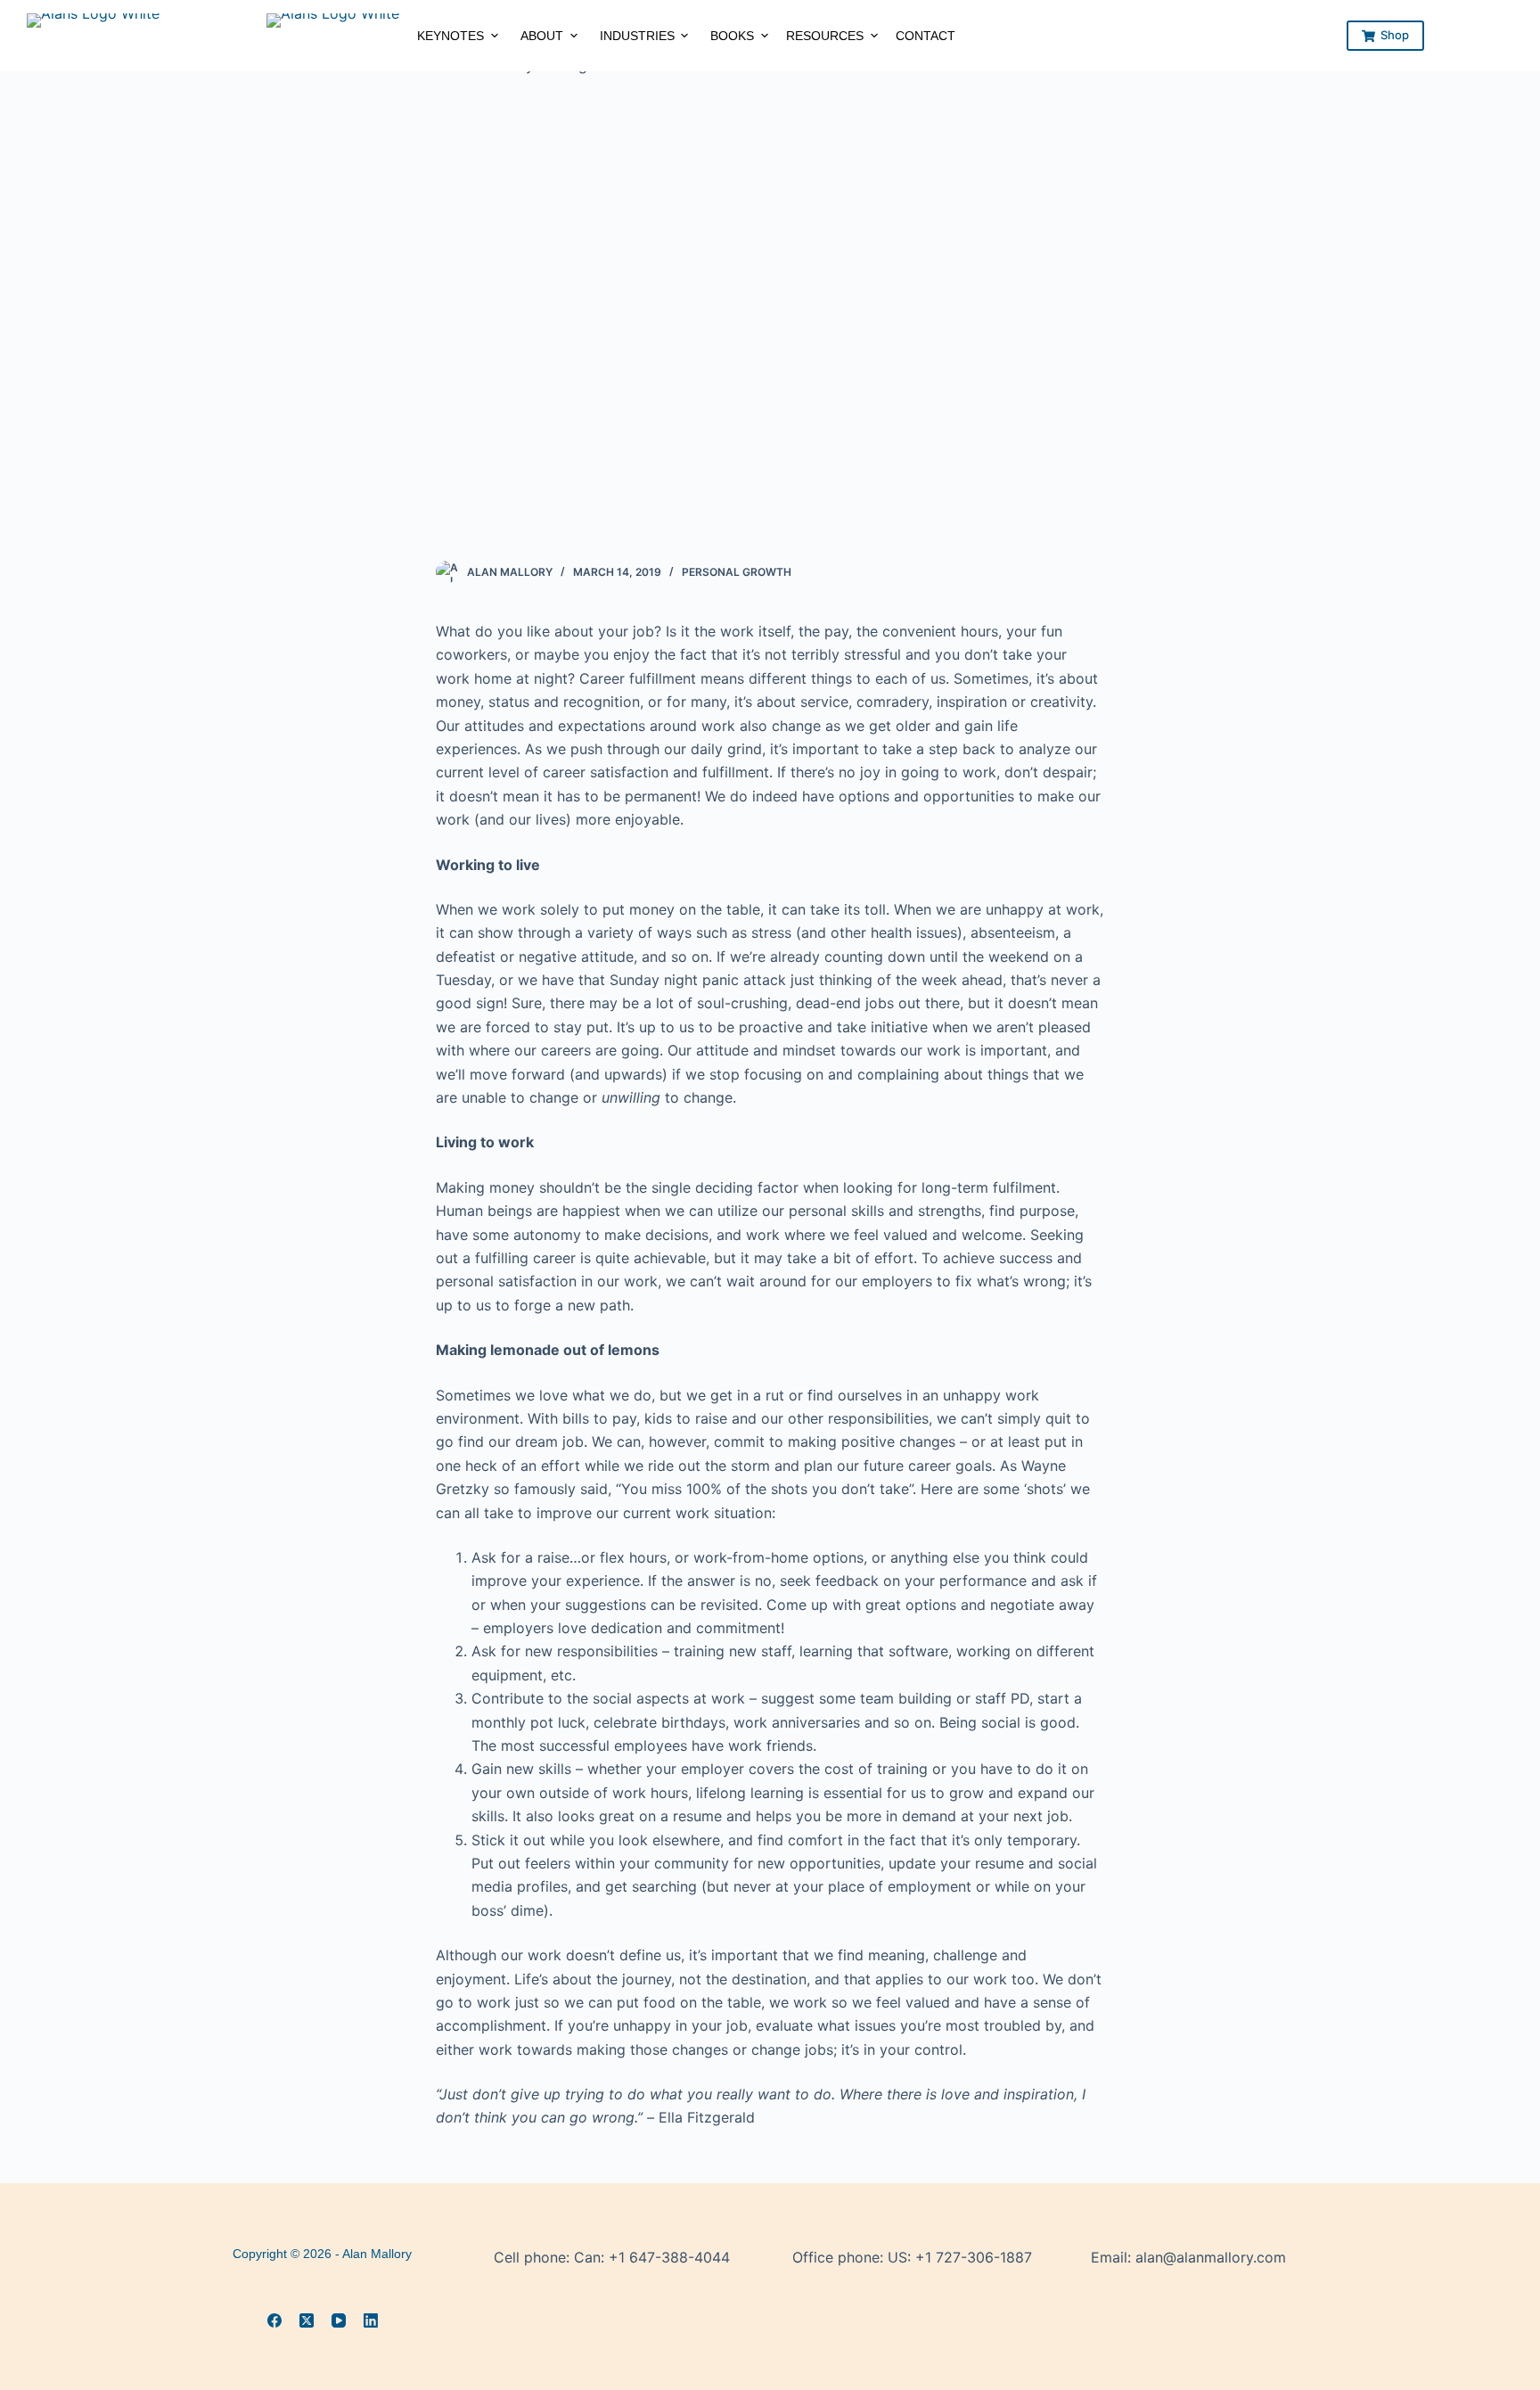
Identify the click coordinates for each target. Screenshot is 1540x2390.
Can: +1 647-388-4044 (652, 2257)
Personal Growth (737, 572)
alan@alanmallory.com (1211, 2257)
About (542, 36)
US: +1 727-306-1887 (960, 2257)
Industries (637, 36)
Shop (1395, 35)
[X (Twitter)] (307, 2320)
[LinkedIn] (371, 2320)
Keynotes (451, 36)
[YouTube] (339, 2320)
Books (732, 36)
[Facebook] (274, 2320)
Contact (926, 36)
